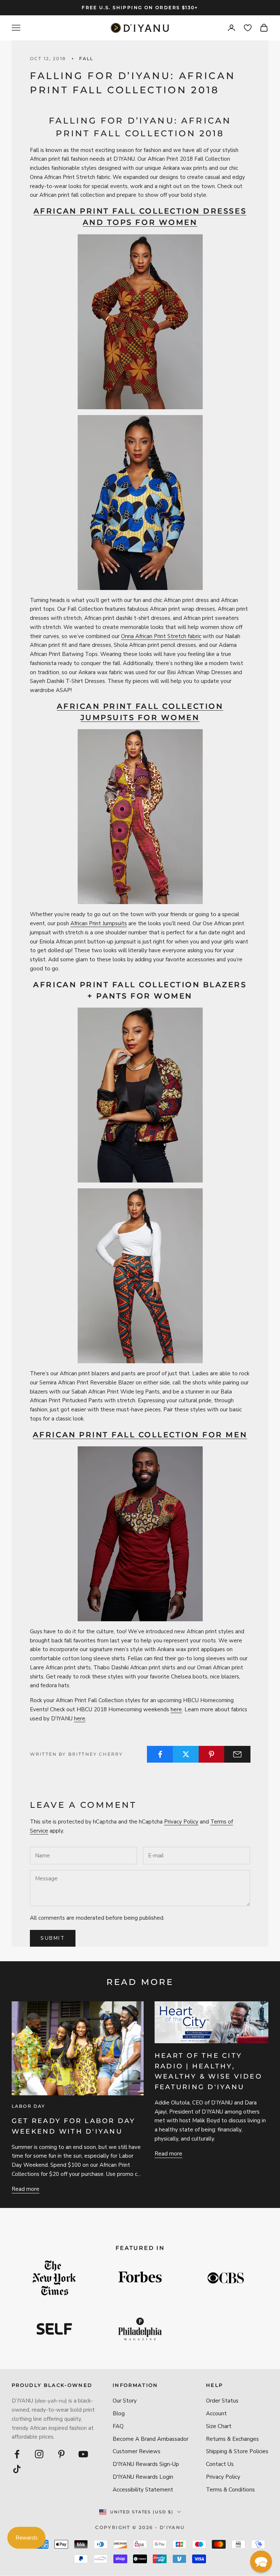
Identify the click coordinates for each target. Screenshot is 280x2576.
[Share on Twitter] (186, 1754)
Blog (119, 2413)
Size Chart (219, 2426)
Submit (53, 1938)
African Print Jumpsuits (99, 923)
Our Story (125, 2401)
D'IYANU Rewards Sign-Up (146, 2464)
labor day (28, 2106)
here (176, 1709)
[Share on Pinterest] (212, 1754)
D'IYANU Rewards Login (143, 2477)
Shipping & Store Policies (237, 2451)
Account (216, 2413)
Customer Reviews (137, 2451)
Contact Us (220, 2464)
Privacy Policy (181, 1822)
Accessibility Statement (143, 2490)
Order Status (222, 2401)
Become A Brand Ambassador (151, 2439)
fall (86, 58)
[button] (261, 2561)
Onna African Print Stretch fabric (161, 636)
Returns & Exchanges (232, 2439)
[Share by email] (237, 1754)
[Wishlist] (248, 28)
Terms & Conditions (230, 2490)
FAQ (118, 2426)
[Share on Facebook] (160, 1754)
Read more (26, 2189)
